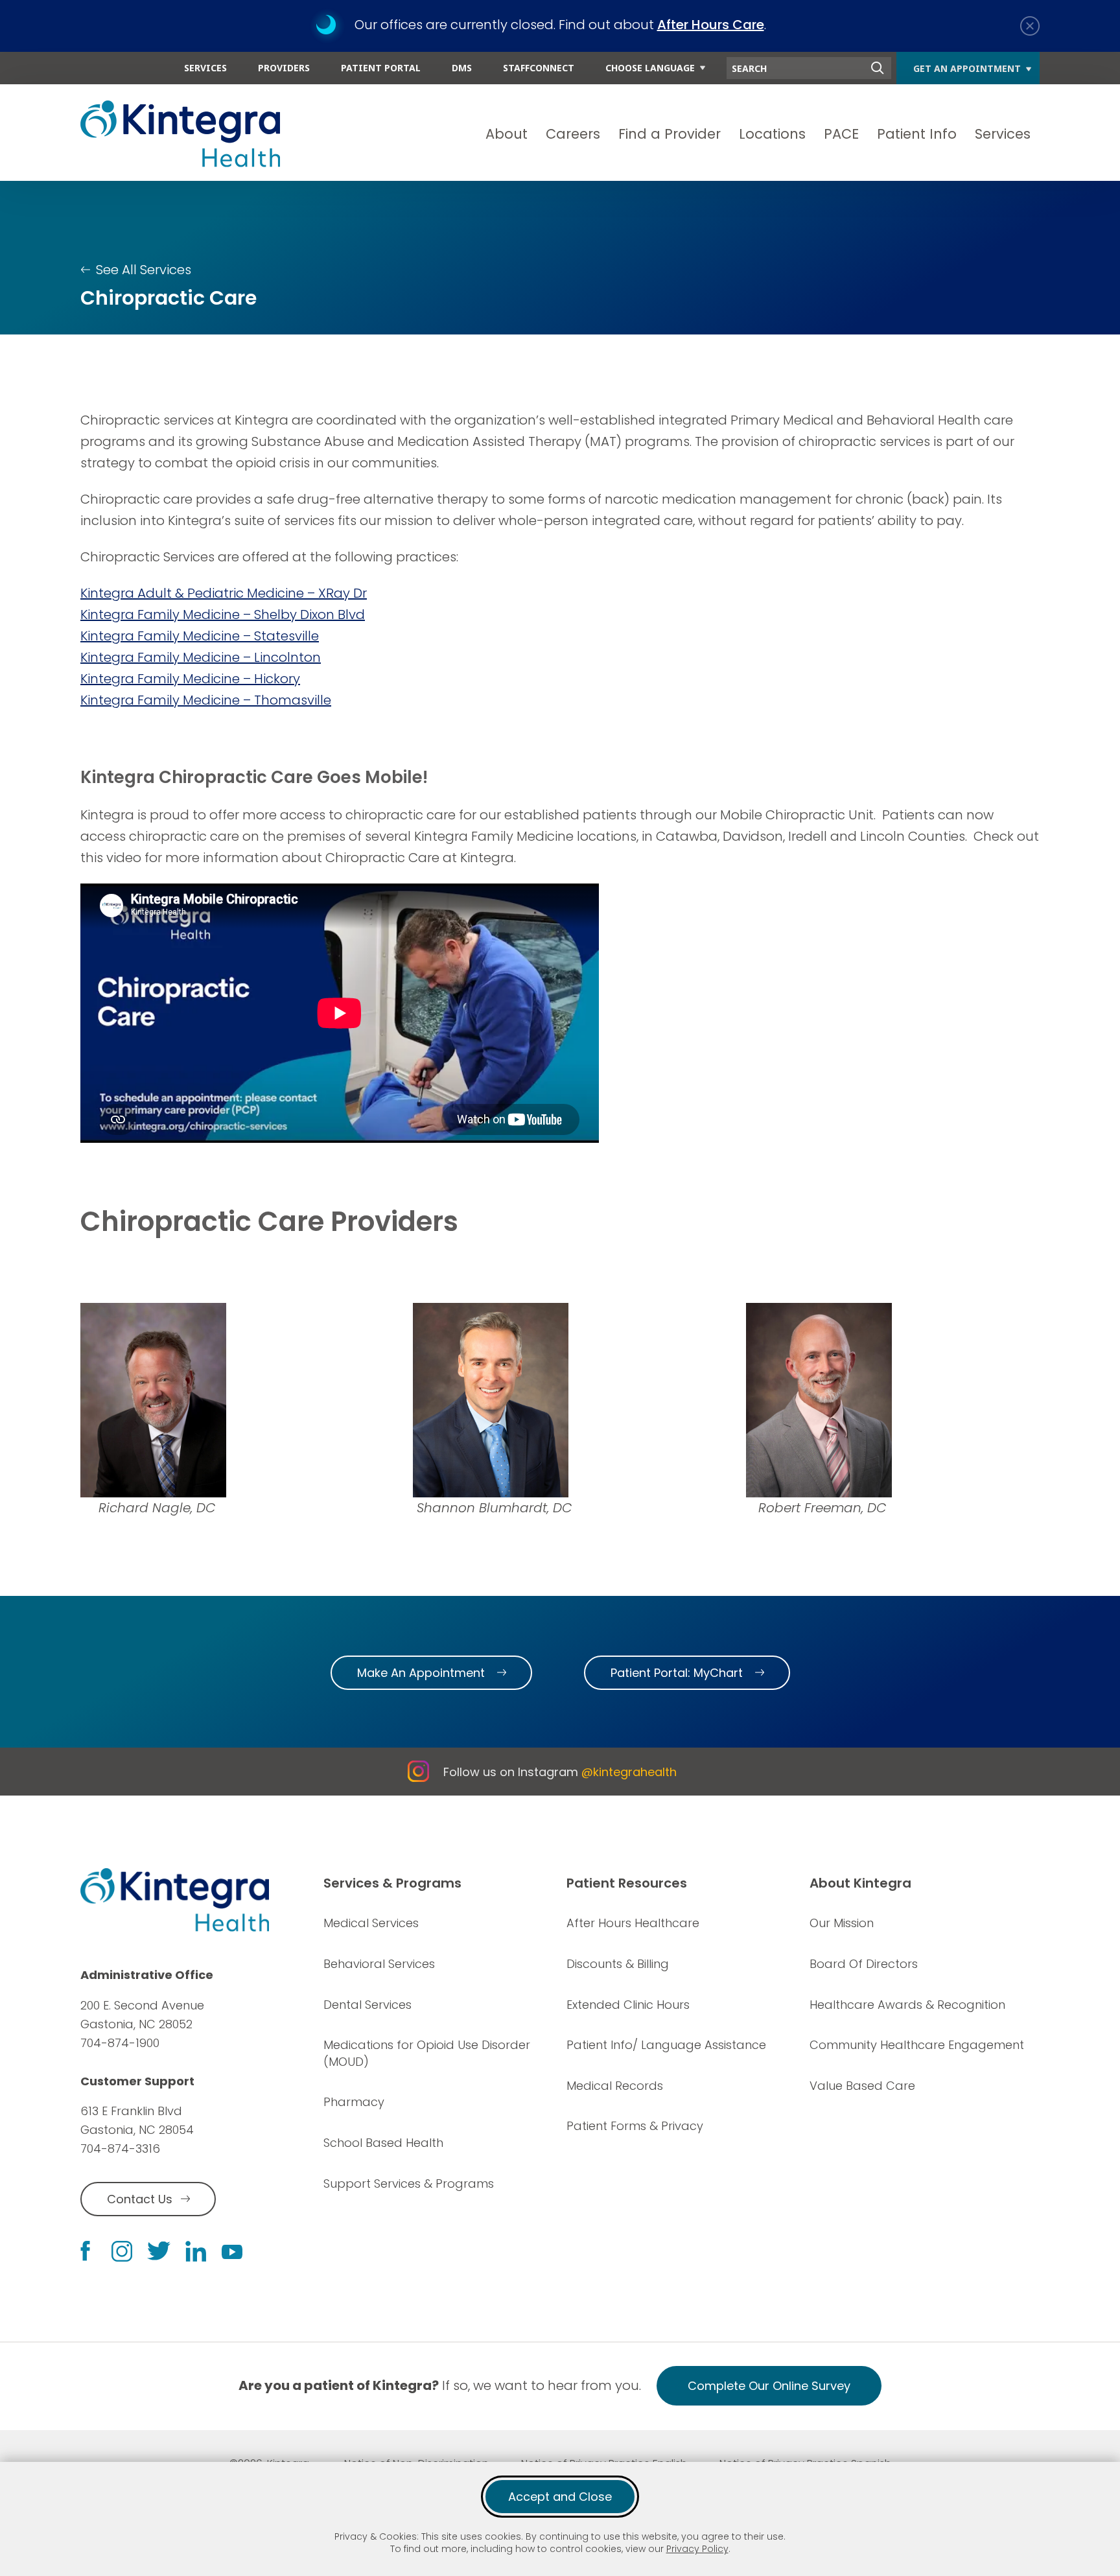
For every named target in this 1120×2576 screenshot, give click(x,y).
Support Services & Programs (409, 2184)
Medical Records (615, 2086)
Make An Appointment (421, 1673)
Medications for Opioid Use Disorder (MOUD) (427, 2053)
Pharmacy (354, 2102)
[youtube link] (232, 2251)
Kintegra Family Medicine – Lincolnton (201, 657)
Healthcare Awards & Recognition (907, 2005)
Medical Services (371, 1923)
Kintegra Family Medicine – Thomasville (206, 700)
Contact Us (140, 2199)
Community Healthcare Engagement (917, 2045)
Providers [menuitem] (284, 68)
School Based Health (383, 2143)
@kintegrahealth (629, 1772)
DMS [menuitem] (462, 68)
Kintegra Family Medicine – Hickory (190, 679)
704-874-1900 (120, 2043)
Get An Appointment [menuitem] (967, 68)
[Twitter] (159, 2251)
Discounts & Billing (618, 1964)
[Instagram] (122, 2251)
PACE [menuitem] (841, 134)
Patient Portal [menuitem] (381, 68)
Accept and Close (560, 2497)
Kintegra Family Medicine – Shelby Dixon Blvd (223, 615)
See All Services (144, 270)
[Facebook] (85, 2251)
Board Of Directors (864, 1964)
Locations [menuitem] (772, 134)
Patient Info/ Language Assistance (666, 2045)
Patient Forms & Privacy (635, 2126)
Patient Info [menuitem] (917, 134)
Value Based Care (862, 2086)
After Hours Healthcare (633, 1923)
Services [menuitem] (205, 68)
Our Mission (842, 1923)
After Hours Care (711, 25)
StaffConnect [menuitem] (539, 68)
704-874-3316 (120, 2149)
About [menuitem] (507, 134)
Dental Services (367, 2005)
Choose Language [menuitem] (650, 68)
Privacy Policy (697, 2549)
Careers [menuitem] (573, 134)
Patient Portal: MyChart (677, 1673)
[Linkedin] (196, 2251)
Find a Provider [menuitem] (670, 134)
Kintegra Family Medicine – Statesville (200, 636)
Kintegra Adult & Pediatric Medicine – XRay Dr (224, 593)
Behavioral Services (379, 1964)
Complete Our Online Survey (769, 2386)
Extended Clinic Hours (628, 2005)
